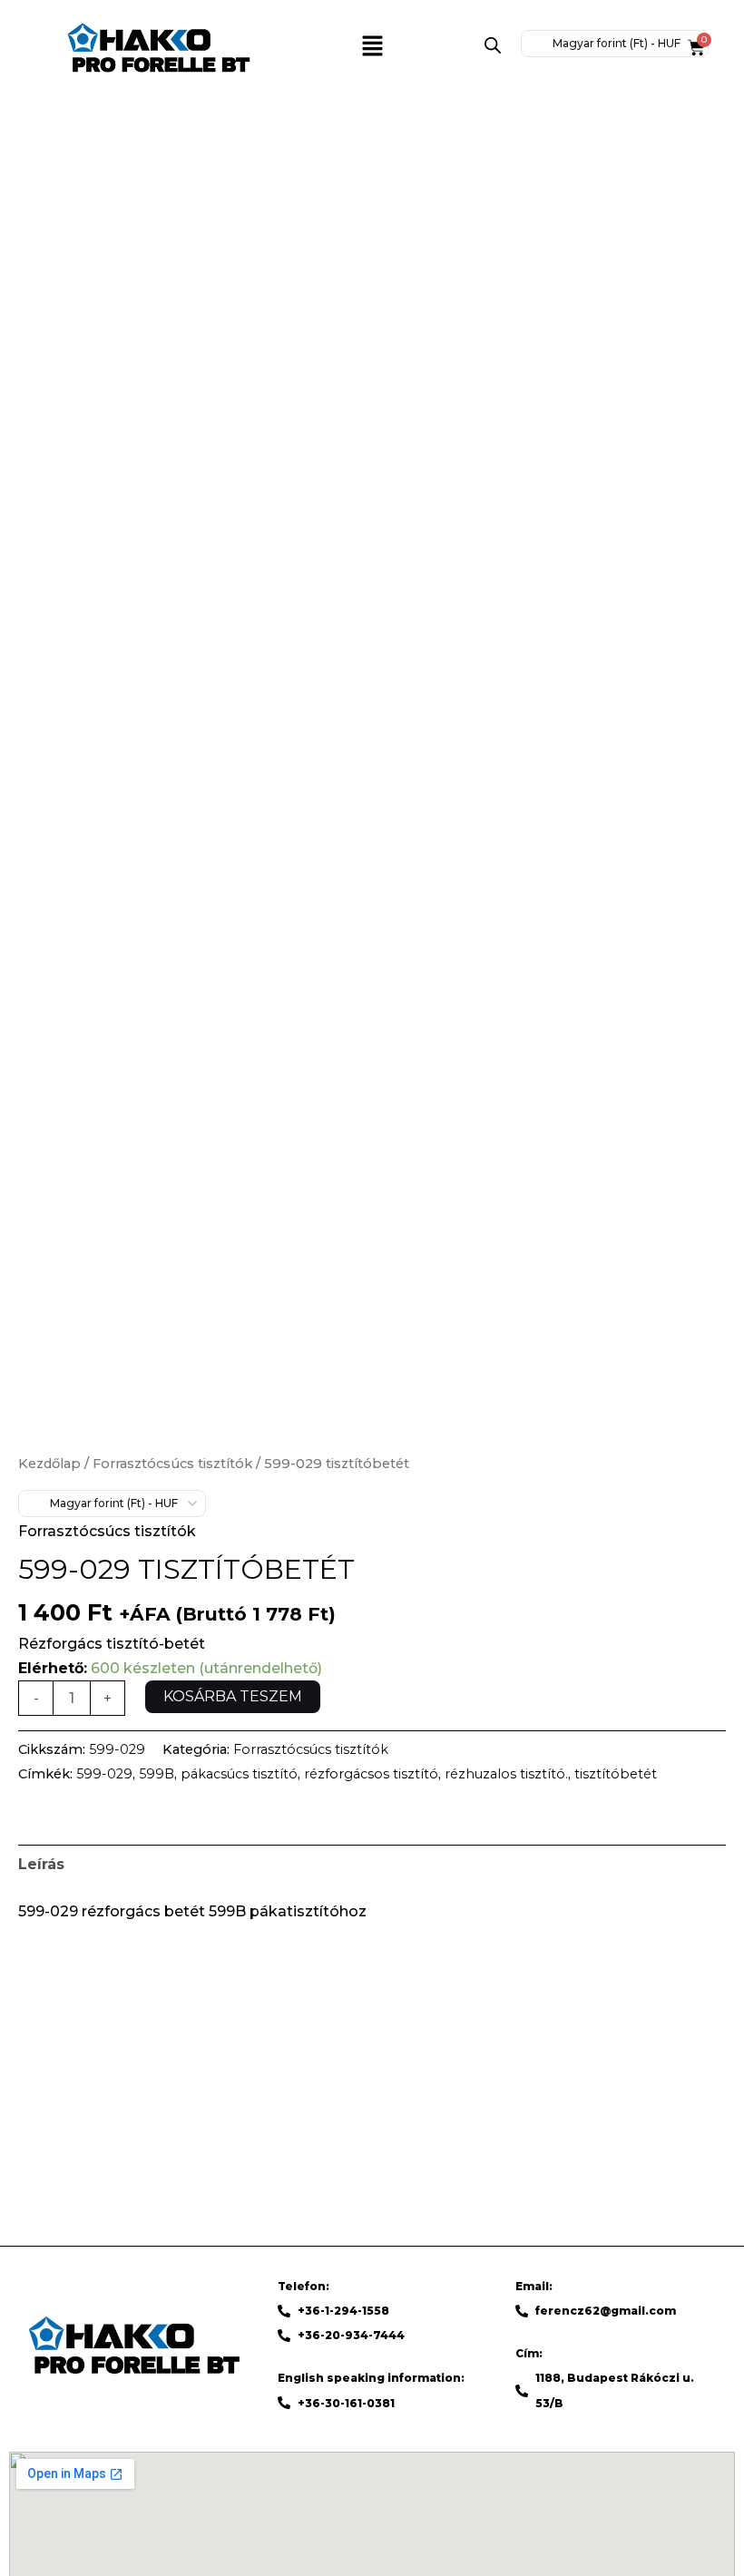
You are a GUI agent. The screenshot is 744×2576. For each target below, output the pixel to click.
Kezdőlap (49, 1464)
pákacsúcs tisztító (239, 1774)
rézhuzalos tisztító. (506, 1774)
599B (157, 1774)
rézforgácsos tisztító (371, 1774)
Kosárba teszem (233, 1696)
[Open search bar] (493, 45)
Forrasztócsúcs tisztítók (172, 1464)
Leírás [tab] (41, 1864)
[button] (372, 47)
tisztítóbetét (616, 1774)
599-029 (104, 1774)
